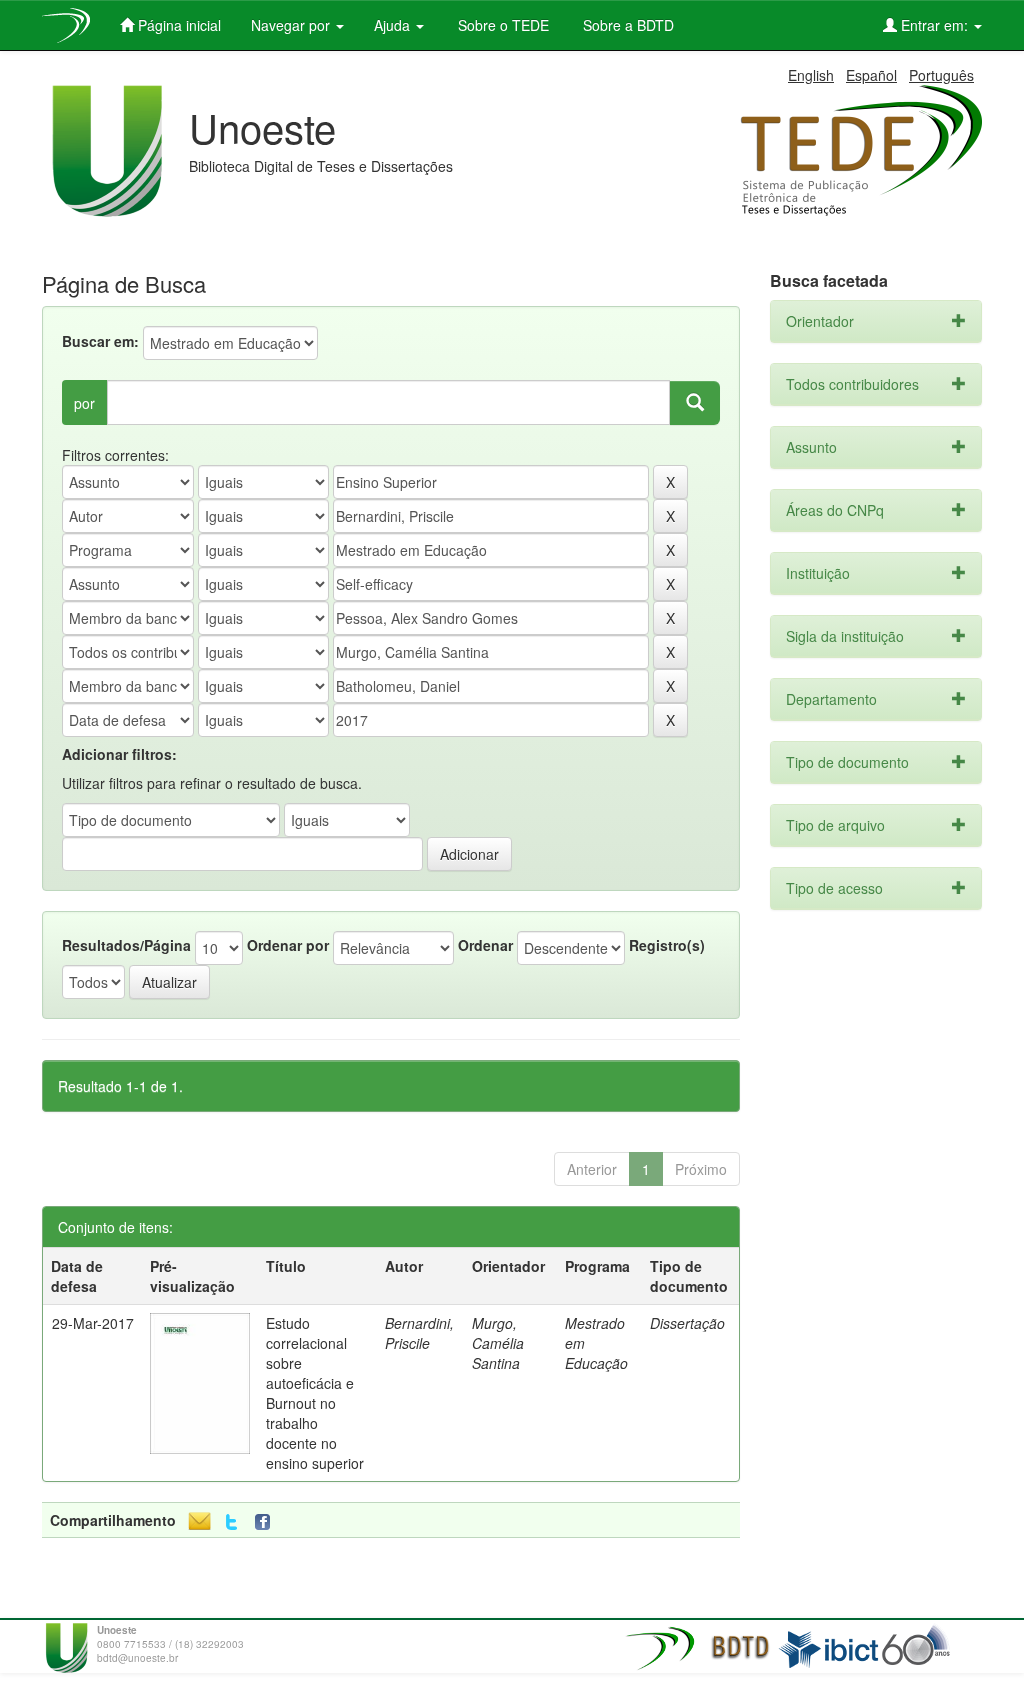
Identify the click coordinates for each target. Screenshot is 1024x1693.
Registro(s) (667, 945)
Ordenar (485, 945)
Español (871, 75)
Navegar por (292, 25)
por (84, 403)
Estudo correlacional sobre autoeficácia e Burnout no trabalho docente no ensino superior (315, 1393)
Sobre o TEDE (501, 25)
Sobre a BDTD (626, 25)
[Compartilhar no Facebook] (267, 1522)
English (811, 75)
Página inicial (177, 25)
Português (941, 75)
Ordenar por (288, 945)
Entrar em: (934, 25)
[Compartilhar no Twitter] (231, 1522)
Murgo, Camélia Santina (498, 1343)
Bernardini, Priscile (419, 1333)
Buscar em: (100, 341)
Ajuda (394, 25)
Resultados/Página (126, 945)
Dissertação (687, 1323)
